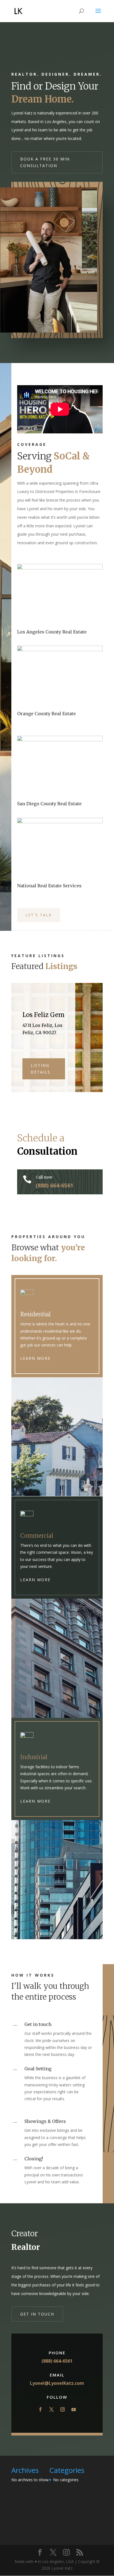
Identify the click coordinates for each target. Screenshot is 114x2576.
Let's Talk (39, 915)
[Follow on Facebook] (40, 2409)
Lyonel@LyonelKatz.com (57, 2383)
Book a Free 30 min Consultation (45, 162)
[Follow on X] (51, 2409)
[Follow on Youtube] (74, 2409)
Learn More (35, 1358)
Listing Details (41, 1069)
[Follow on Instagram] (63, 2409)
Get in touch (37, 2314)
